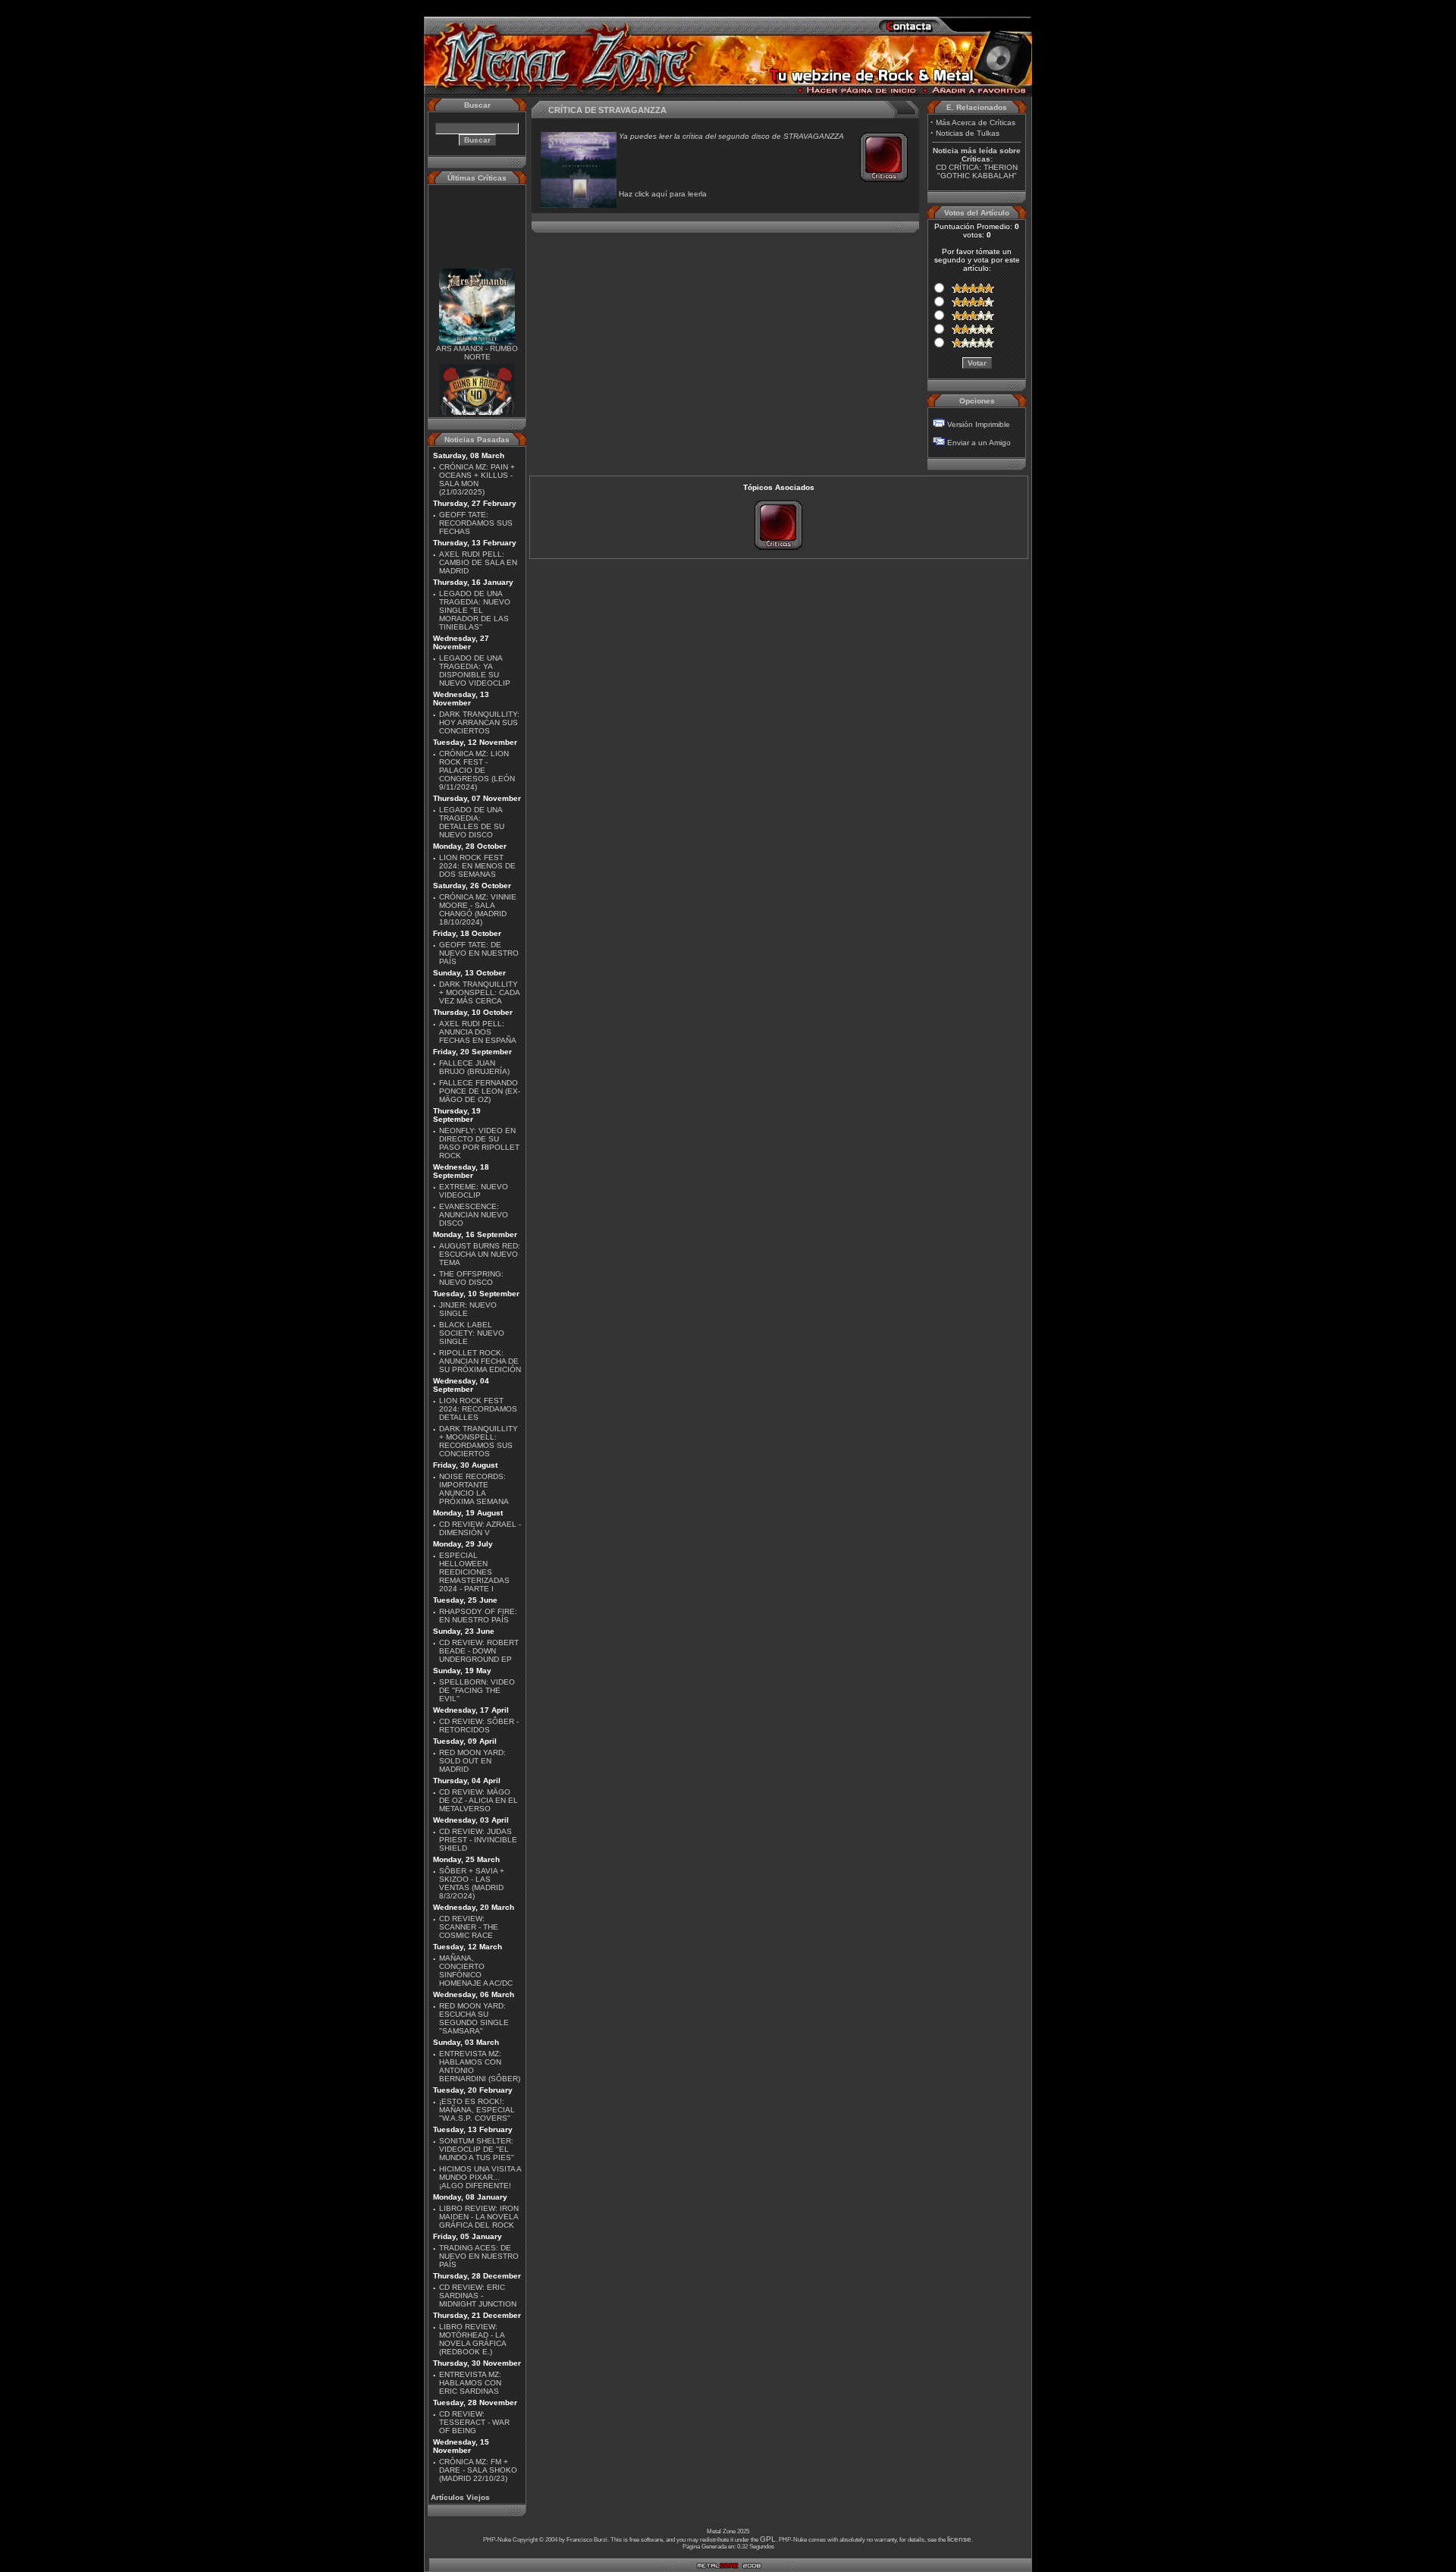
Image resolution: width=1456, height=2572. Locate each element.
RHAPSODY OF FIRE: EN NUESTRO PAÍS (478, 1616)
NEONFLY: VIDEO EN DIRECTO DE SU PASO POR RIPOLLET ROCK (479, 1143)
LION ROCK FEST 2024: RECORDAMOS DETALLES (478, 1409)
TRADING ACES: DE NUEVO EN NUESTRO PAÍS (479, 2256)
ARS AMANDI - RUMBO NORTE (477, 338)
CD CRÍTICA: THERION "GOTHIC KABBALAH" (977, 171)
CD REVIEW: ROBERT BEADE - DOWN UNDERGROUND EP (479, 1651)
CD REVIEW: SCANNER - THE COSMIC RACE (469, 1927)
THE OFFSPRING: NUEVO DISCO (471, 1278)
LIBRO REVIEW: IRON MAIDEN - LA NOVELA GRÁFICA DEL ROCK (479, 2217)
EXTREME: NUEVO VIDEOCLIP (474, 1191)
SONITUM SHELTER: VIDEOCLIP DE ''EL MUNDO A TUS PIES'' (477, 2149)
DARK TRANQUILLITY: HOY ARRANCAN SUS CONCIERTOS (479, 722)
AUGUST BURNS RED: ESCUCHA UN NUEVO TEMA (480, 1254)
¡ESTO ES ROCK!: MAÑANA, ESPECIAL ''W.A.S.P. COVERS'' (477, 2110)
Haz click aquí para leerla (663, 194)
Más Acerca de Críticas (976, 122)
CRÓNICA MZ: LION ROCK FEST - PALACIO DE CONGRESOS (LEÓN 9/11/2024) (477, 770)
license (959, 2539)
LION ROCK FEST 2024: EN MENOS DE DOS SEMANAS (477, 866)
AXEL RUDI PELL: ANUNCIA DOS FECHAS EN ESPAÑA (478, 1032)
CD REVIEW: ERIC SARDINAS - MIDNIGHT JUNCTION (478, 2296)
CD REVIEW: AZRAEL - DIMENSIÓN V (480, 1528)
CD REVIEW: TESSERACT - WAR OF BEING (474, 2422)
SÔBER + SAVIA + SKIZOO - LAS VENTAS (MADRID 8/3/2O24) (472, 1883)
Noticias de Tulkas (968, 133)
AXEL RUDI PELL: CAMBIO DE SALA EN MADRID (478, 562)
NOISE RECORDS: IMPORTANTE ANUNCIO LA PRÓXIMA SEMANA (474, 1489)
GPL (768, 2539)
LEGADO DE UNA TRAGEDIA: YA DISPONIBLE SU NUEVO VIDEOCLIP (475, 670)
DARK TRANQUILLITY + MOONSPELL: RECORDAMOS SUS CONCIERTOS (479, 1441)
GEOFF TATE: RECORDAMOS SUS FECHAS (476, 523)
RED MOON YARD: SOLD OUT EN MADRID (472, 1761)
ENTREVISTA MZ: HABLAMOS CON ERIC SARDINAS (470, 2383)
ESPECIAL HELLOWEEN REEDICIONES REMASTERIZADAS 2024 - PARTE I (474, 1572)
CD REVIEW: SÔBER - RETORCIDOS (479, 1726)
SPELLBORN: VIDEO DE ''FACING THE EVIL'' (477, 1690)
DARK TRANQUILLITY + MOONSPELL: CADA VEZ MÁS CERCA (479, 992)
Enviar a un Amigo (979, 443)
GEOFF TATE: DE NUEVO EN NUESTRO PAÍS (479, 953)
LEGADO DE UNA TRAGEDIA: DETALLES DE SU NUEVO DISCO (472, 822)
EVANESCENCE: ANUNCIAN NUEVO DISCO (474, 1215)
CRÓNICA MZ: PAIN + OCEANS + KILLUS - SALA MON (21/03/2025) (477, 479)
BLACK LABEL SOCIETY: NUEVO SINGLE (472, 1333)
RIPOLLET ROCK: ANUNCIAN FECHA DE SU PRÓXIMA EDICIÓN (480, 1361)
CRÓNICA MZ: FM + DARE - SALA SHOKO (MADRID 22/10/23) (478, 2470)
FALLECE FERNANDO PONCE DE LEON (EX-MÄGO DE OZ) (480, 1091)
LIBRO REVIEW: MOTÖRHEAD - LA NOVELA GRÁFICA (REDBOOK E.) (472, 2339)
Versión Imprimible (979, 424)
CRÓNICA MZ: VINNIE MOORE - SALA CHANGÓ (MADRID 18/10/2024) (478, 909)
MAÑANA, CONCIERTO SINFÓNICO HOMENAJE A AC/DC (476, 1971)
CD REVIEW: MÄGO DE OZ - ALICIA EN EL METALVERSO (479, 1800)
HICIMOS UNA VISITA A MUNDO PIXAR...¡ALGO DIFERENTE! (480, 2177)
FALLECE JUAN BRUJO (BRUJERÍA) (474, 1067)
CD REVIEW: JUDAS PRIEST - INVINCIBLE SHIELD (478, 1840)
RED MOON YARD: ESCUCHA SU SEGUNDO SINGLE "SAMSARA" (474, 2018)
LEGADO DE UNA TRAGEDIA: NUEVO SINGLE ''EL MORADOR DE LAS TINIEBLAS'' (475, 610)
